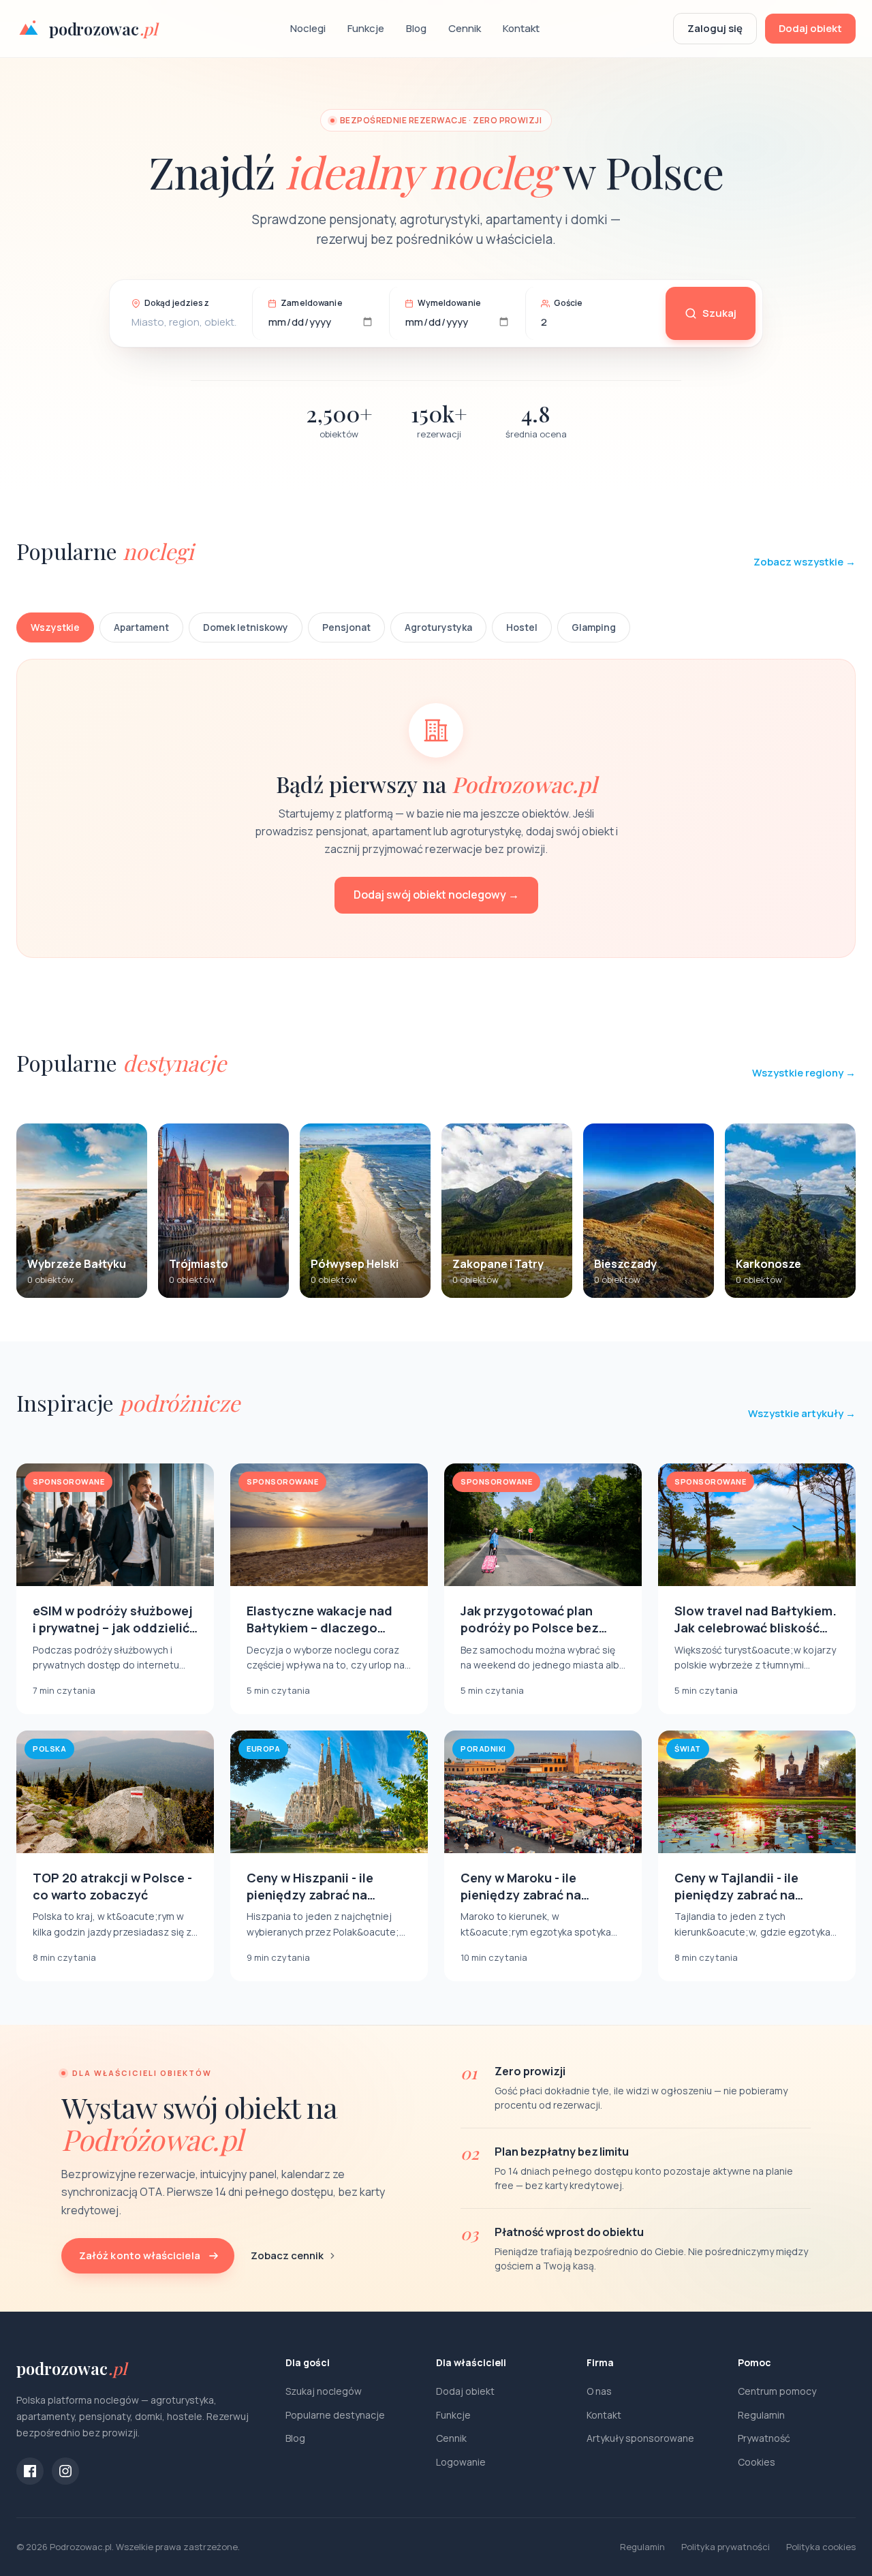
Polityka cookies (821, 2547)
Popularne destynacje (335, 2415)
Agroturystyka (438, 627)
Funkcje (366, 28)
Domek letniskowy (246, 627)
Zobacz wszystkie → (805, 562)
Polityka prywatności (726, 2547)
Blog (416, 28)
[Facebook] (30, 2471)
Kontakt (521, 28)
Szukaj (719, 313)
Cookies (757, 2462)
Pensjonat (346, 627)
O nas (599, 2391)
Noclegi (308, 28)
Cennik (465, 28)
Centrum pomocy (777, 2391)
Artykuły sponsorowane (640, 2438)
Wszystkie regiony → (804, 1073)
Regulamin (761, 2415)
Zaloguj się (715, 28)
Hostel (522, 627)
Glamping (594, 627)
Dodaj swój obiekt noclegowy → (436, 895)
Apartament (141, 627)
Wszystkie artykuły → (802, 1413)
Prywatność (764, 2438)
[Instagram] (65, 2471)
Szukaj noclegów (324, 2391)
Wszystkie (55, 627)
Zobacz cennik (287, 2255)
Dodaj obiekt (810, 28)
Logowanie (461, 2462)
